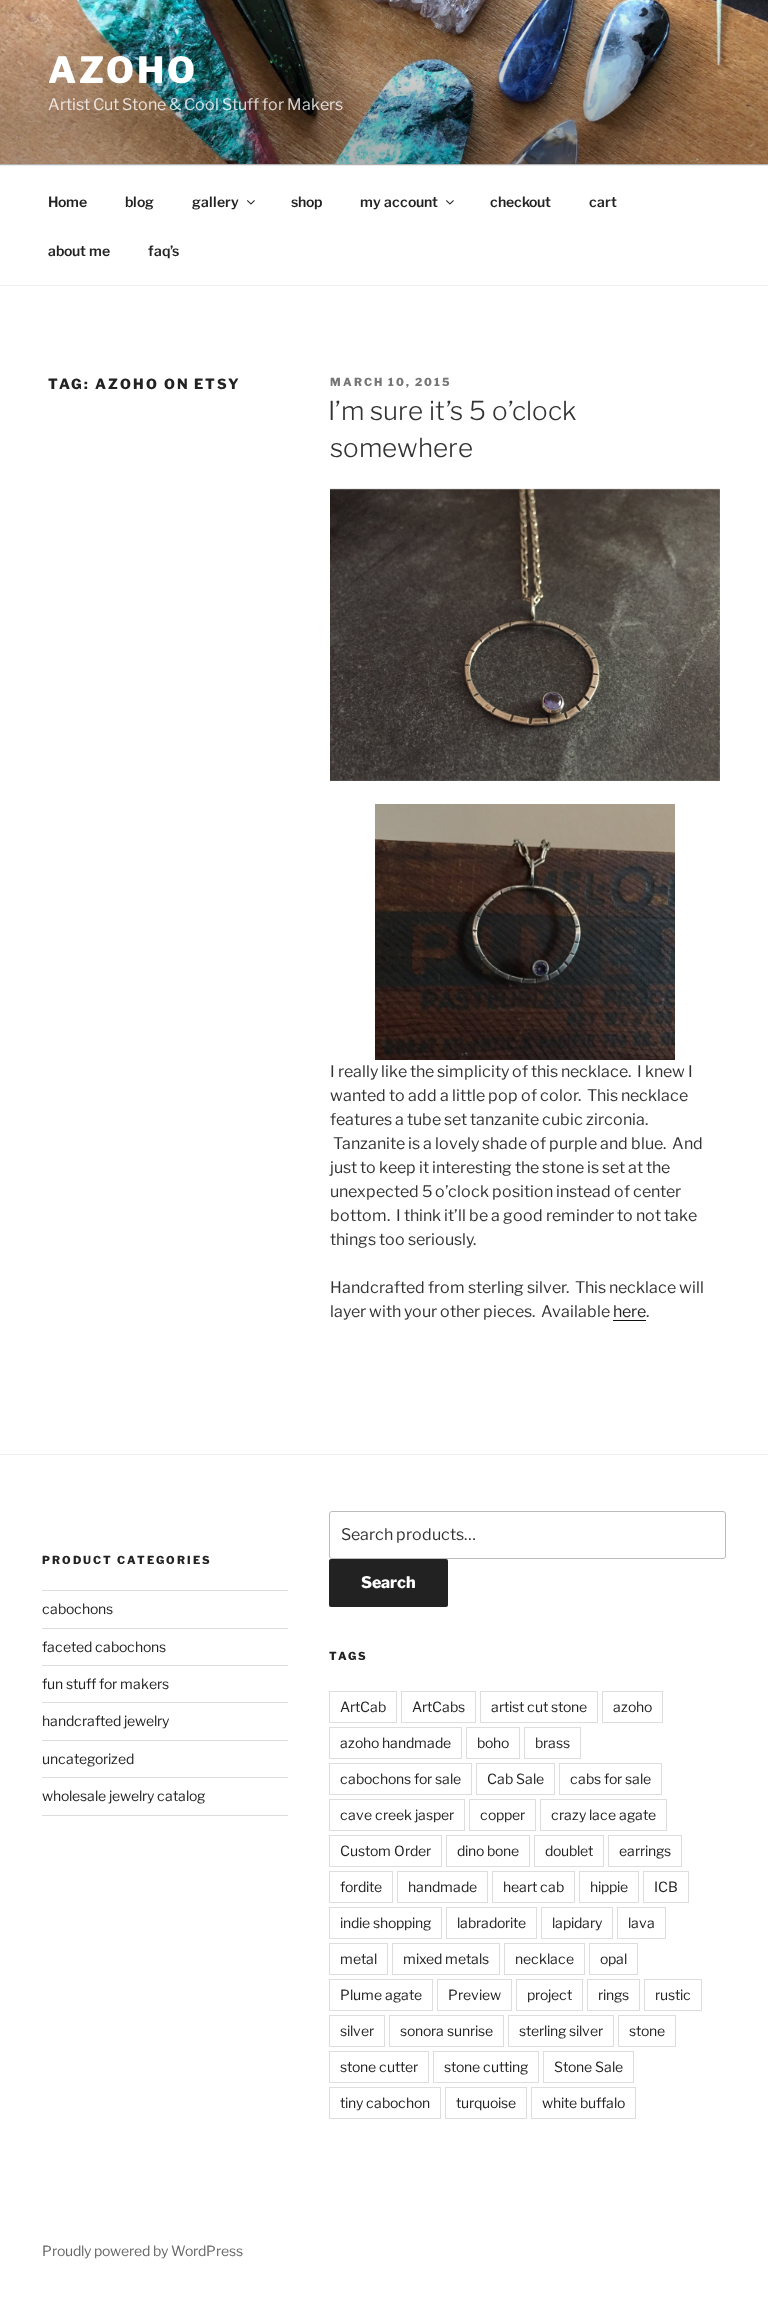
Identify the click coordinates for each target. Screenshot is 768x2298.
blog (139, 201)
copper (502, 1814)
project (549, 1994)
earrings (645, 1850)
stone (647, 2030)
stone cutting (486, 2066)
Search (388, 1582)
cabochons (77, 1608)
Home (67, 201)
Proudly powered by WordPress (142, 2250)
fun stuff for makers (105, 1683)
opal (613, 1958)
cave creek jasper (397, 1814)
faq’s (163, 250)
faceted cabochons (104, 1646)
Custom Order (385, 1850)
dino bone (488, 1850)
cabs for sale (610, 1778)
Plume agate (381, 1994)
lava (641, 1922)
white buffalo (583, 2102)
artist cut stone (539, 1706)
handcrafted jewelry (105, 1720)
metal (358, 1958)
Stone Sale (588, 2066)
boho (493, 1742)
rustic (673, 1994)
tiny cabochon (385, 2102)
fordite (361, 1886)
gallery (215, 201)
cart (603, 201)
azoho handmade (395, 1742)
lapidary (577, 1922)
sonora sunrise (446, 2030)
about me (79, 250)
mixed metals (446, 1958)
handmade (442, 1886)
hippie (609, 1886)
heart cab (533, 1886)
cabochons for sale (400, 1778)
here (629, 1311)
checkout (520, 201)
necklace (544, 1958)
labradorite (491, 1922)
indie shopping (385, 1922)
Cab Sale (515, 1778)
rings (613, 1994)
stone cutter (379, 2066)
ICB (666, 1886)
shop (306, 201)
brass (552, 1742)
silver (357, 2030)
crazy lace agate (603, 1814)
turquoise (486, 2102)
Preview (474, 1994)
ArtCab (363, 1706)
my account (399, 201)
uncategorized (88, 1758)
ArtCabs (438, 1706)
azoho (122, 70)
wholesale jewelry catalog (123, 1795)
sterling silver (561, 2030)
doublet (569, 1850)
